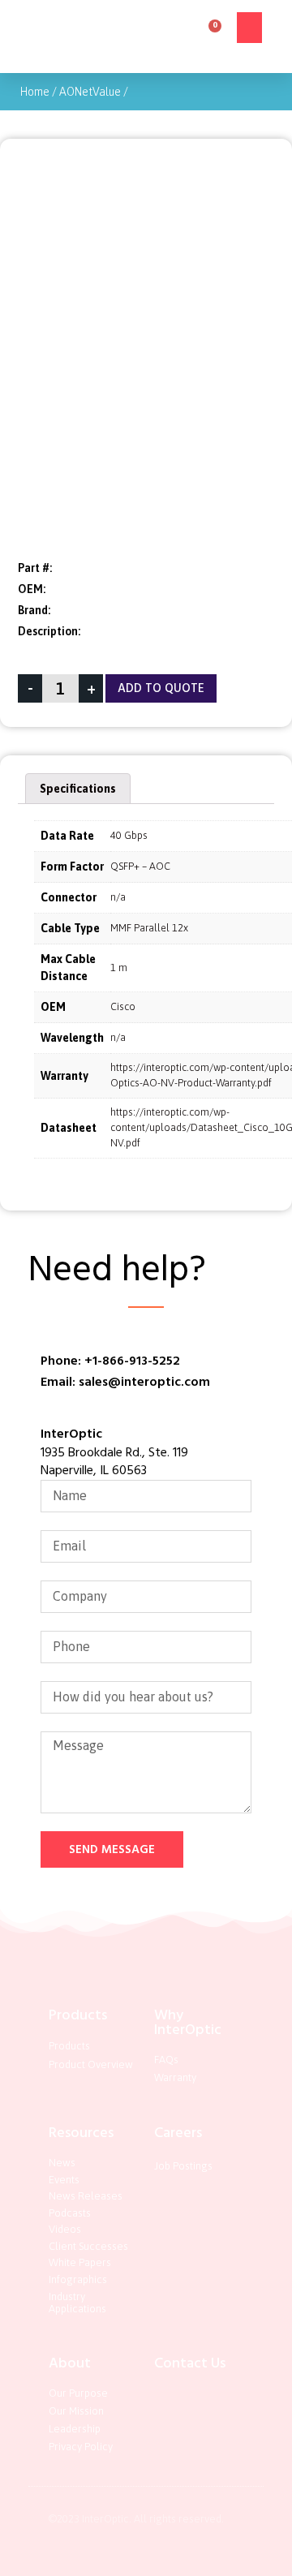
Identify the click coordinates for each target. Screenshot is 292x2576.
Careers (178, 2133)
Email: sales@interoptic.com (125, 1382)
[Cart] (210, 31)
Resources (81, 2133)
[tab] (78, 789)
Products (78, 2015)
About (70, 2363)
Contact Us (190, 2363)
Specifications (78, 789)
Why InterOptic (188, 2022)
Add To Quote (161, 688)
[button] (250, 28)
